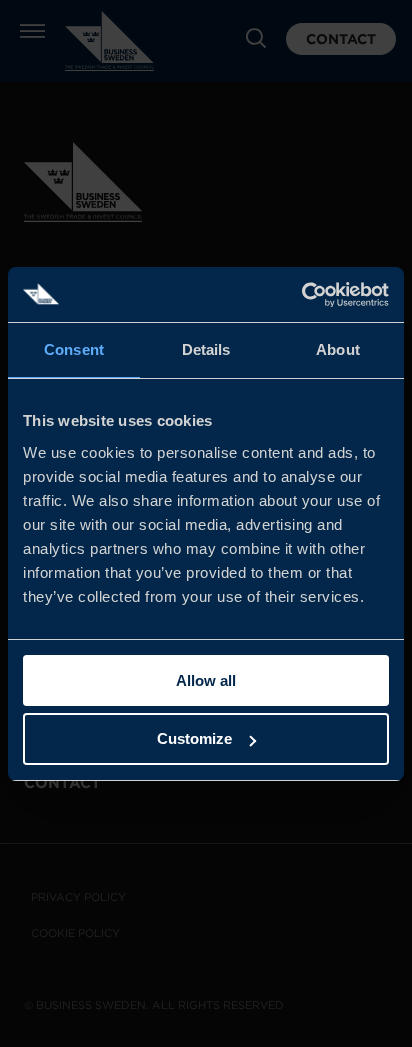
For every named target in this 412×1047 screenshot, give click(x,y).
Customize (194, 738)
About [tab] (338, 349)
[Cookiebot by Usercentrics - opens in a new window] (301, 295)
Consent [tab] (74, 349)
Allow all (206, 680)
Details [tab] (206, 349)
